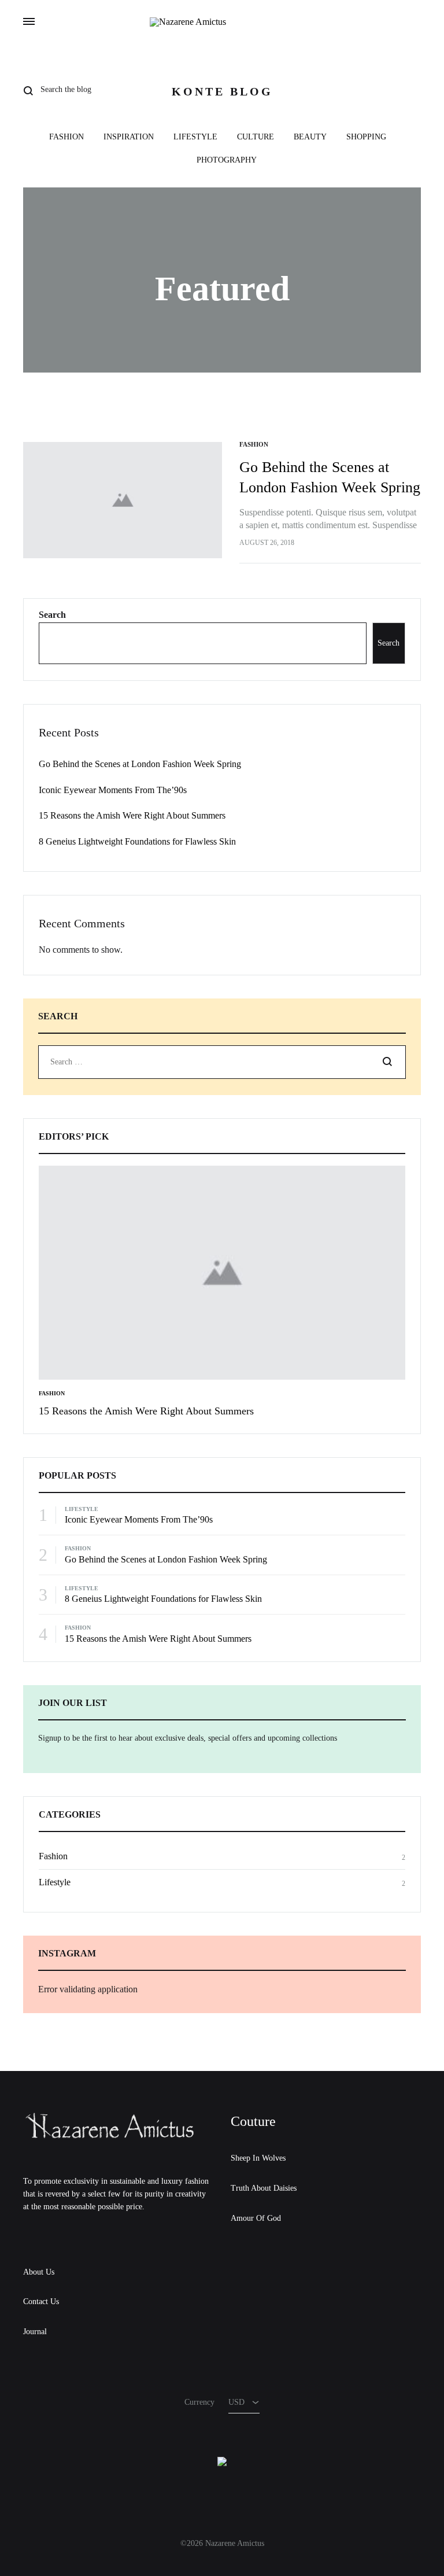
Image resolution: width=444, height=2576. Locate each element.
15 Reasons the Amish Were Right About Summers (132, 815)
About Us (39, 2272)
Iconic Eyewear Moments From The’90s (113, 790)
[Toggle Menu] (29, 22)
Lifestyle (195, 137)
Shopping (366, 137)
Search (52, 615)
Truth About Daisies (264, 2188)
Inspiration (129, 137)
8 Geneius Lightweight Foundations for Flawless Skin (137, 841)
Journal (35, 2332)
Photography (227, 160)
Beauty (310, 137)
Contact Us (41, 2302)
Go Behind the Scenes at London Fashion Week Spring (140, 764)
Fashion (66, 137)
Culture (256, 137)
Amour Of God (256, 2218)
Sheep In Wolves (258, 2158)
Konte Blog (222, 91)
